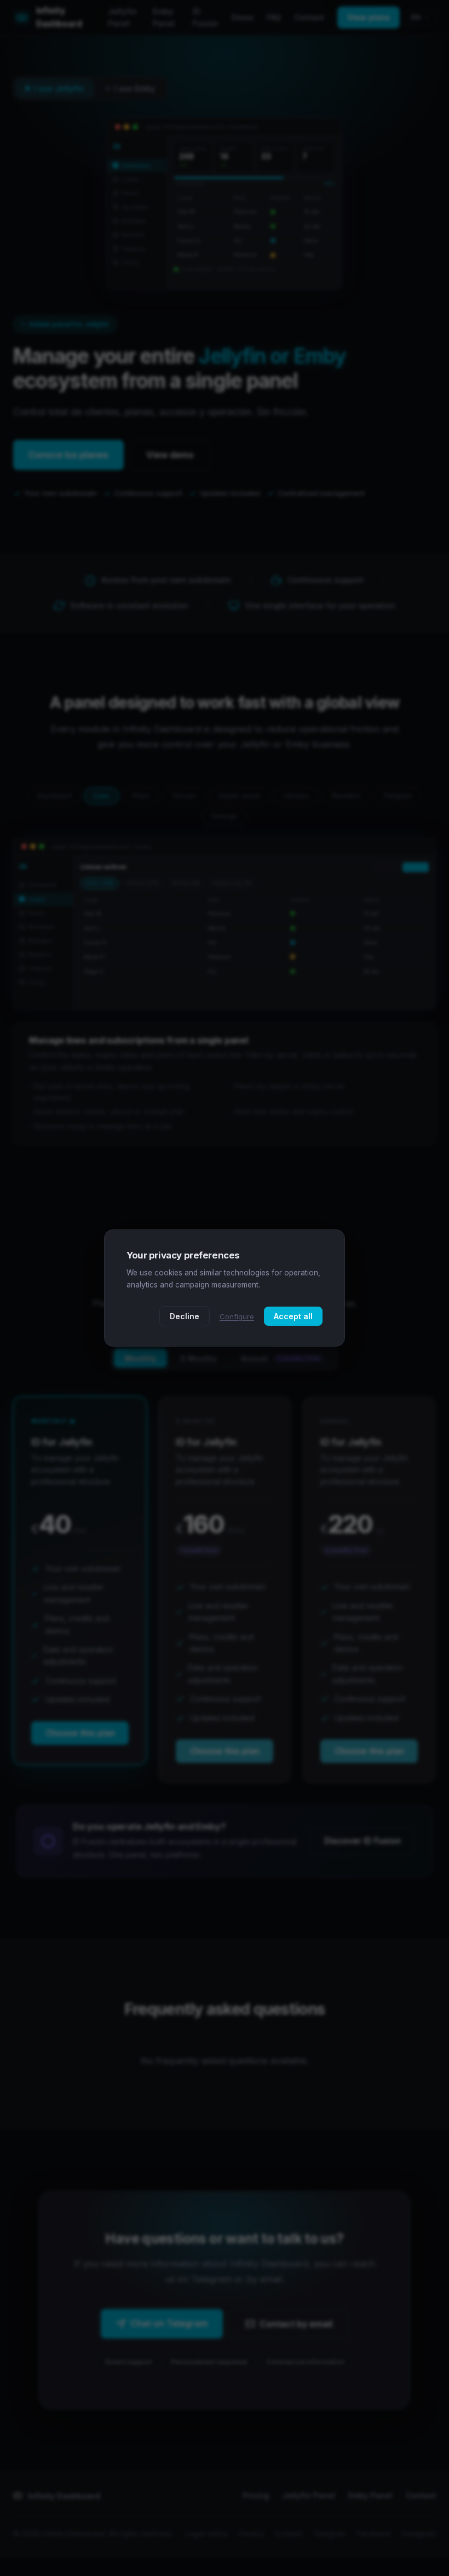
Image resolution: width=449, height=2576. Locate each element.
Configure (237, 1316)
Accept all (293, 1316)
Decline (185, 1316)
